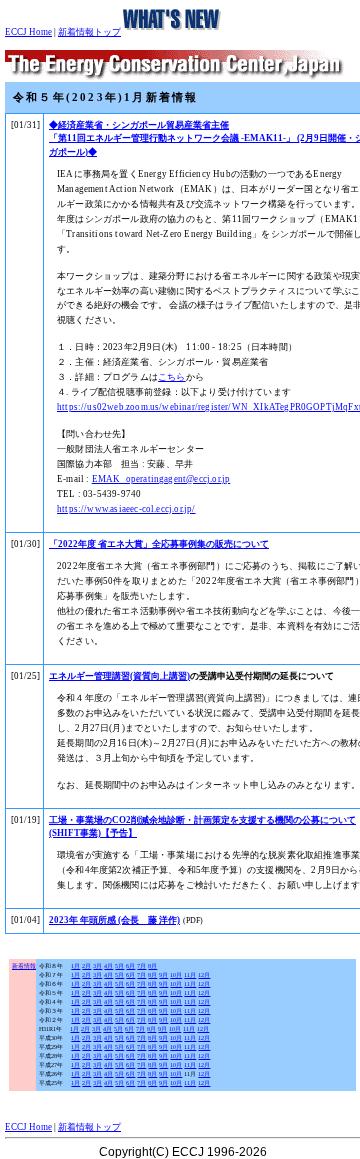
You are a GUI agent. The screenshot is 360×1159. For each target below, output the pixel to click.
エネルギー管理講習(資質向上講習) (119, 676)
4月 (108, 966)
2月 (86, 966)
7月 (141, 966)
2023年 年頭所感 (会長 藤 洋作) (114, 920)
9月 (163, 975)
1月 (75, 966)
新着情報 (24, 966)
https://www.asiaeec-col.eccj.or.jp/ (126, 509)
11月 (190, 975)
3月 (97, 966)
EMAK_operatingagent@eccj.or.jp (161, 479)
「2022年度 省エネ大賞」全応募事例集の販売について (159, 544)
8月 (152, 966)
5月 (119, 966)
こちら (172, 377)
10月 (176, 975)
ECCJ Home (28, 32)
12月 (204, 975)
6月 (130, 966)
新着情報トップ (89, 32)
